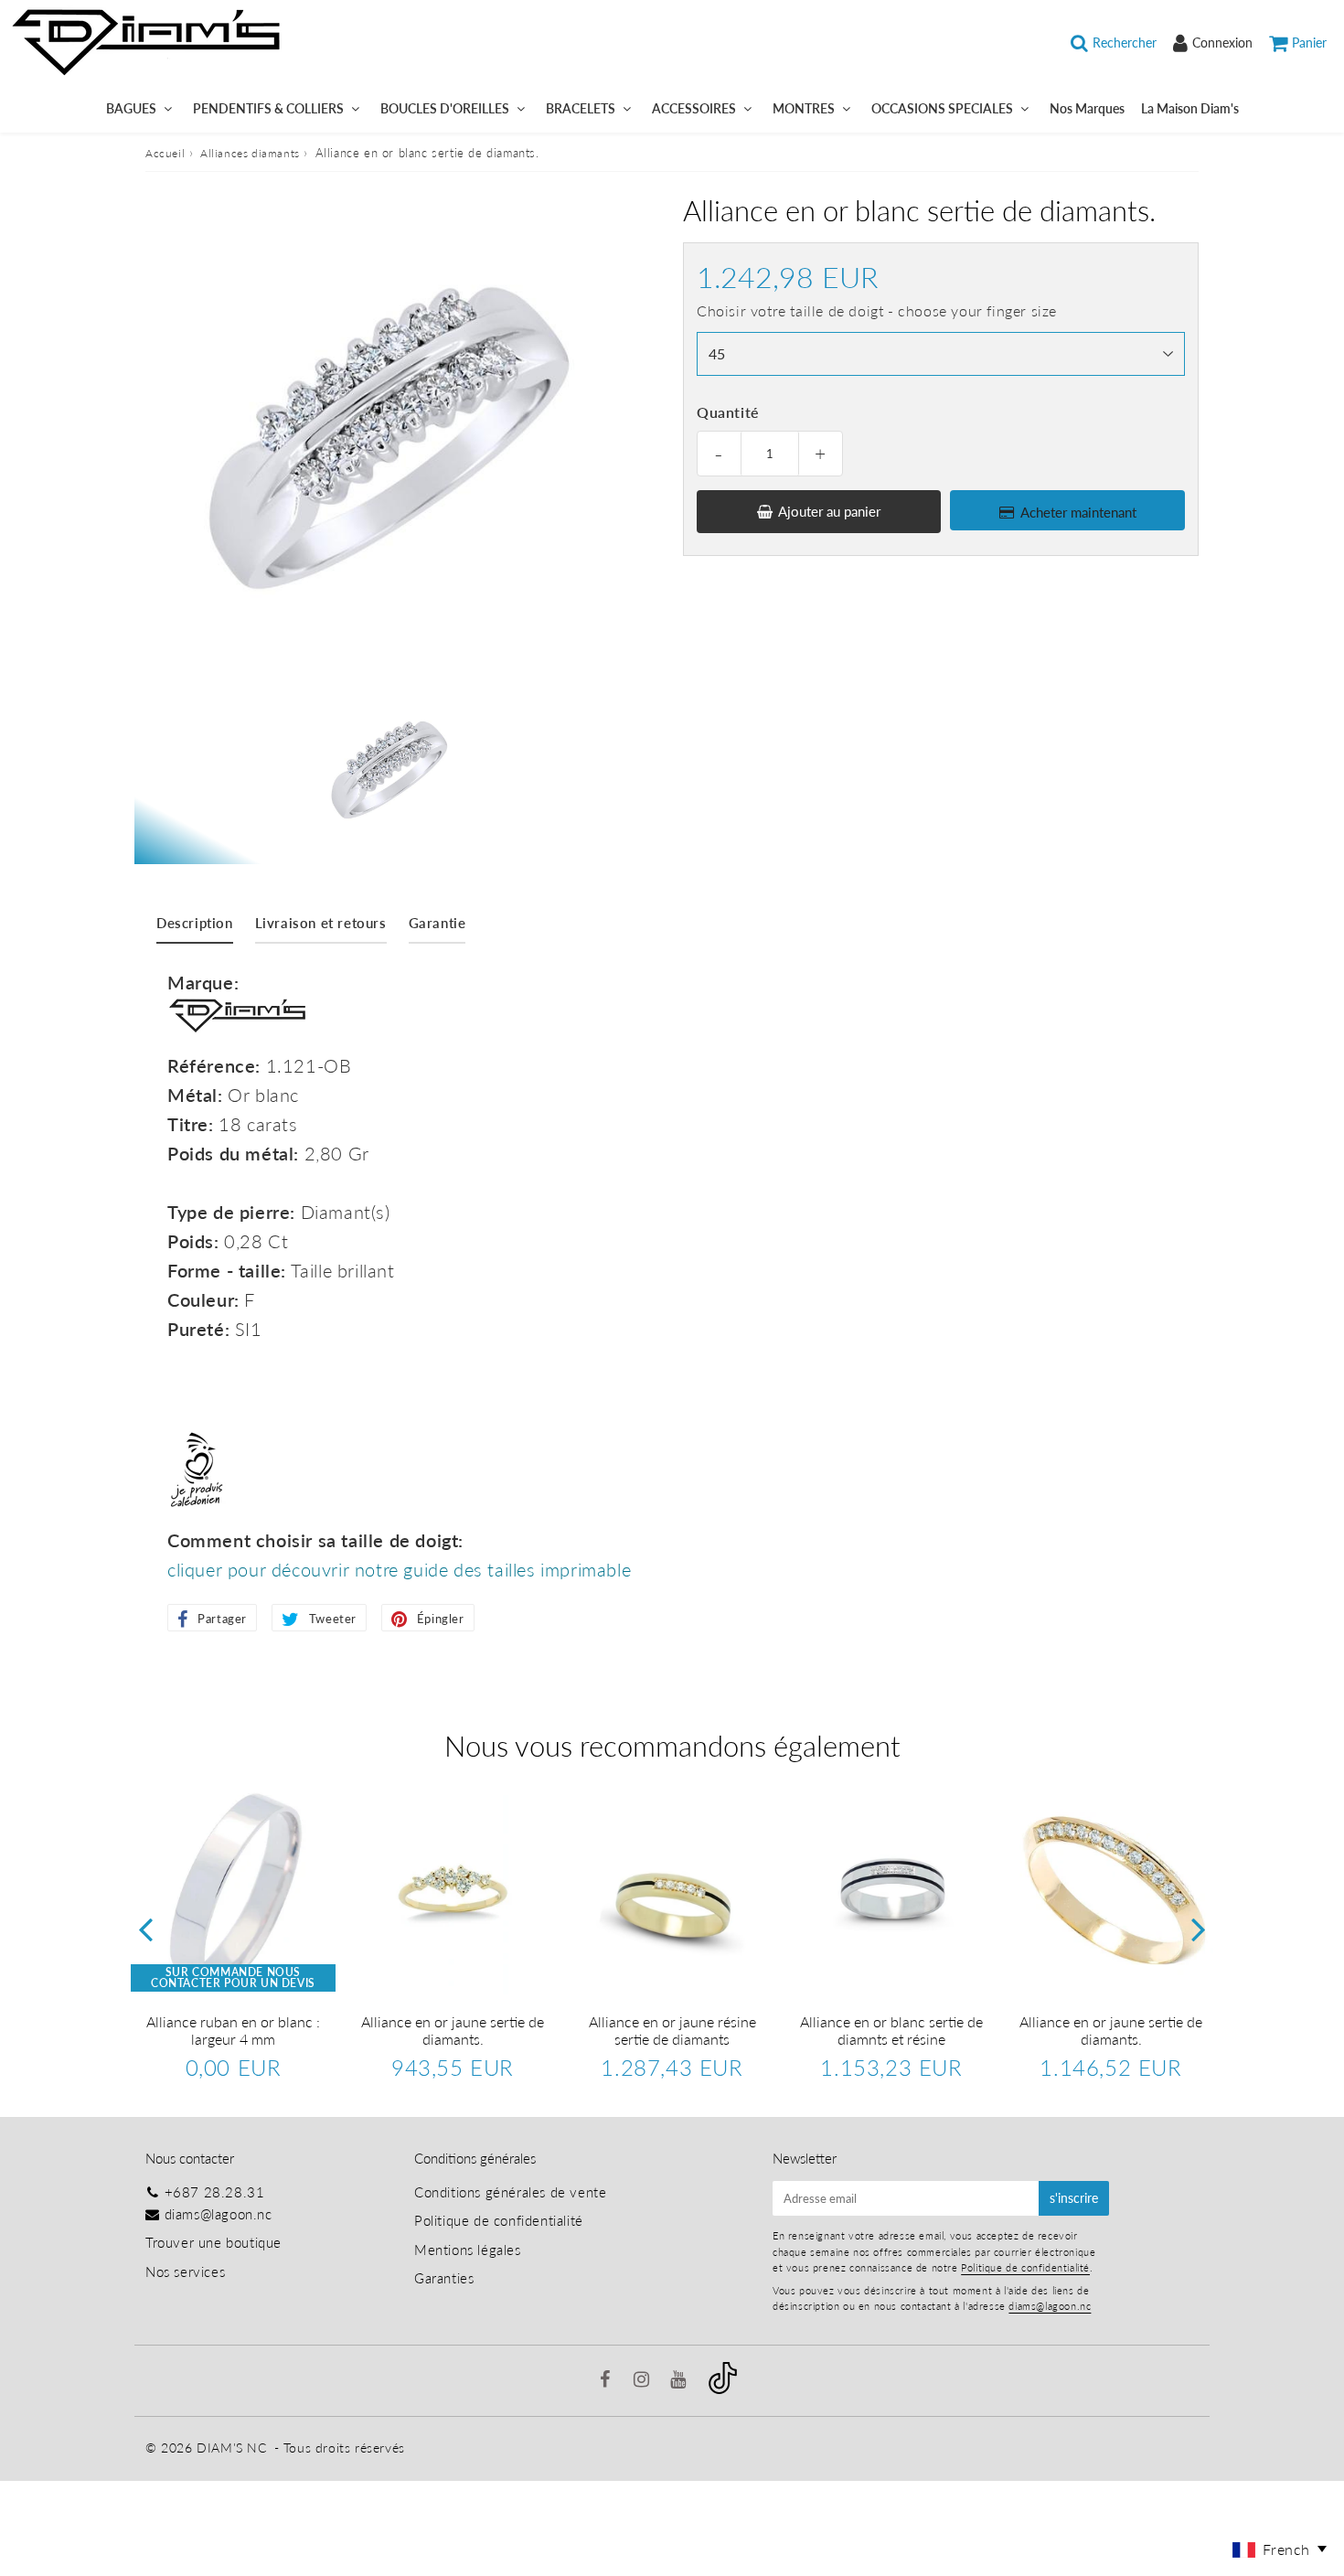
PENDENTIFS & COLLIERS (268, 108)
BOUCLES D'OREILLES (445, 108)
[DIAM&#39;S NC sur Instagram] (644, 2380)
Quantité (728, 412)
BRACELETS (581, 108)
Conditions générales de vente (510, 2192)
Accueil (165, 153)
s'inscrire (1074, 2198)
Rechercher (1125, 43)
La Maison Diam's (1190, 108)
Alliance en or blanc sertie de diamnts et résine (891, 2030)
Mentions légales (468, 2250)
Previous (145, 1929)
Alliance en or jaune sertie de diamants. (453, 2030)
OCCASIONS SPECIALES (942, 108)
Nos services (185, 2271)
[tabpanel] (389, 770)
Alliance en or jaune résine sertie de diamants (672, 2030)
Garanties (444, 2278)
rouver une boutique (217, 2242)
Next (1199, 1929)
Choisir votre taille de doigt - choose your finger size (877, 310)
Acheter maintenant (1078, 512)
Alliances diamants (250, 153)
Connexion (1222, 43)
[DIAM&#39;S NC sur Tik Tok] (723, 2389)
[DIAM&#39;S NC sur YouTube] (680, 2380)
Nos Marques (1087, 108)
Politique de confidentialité (499, 2220)
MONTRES (804, 108)
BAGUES (131, 108)
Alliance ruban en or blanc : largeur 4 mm (233, 2030)
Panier (1309, 43)
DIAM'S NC (231, 2448)
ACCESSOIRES (694, 108)
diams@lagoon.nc (219, 2214)
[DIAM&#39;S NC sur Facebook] (608, 2380)
